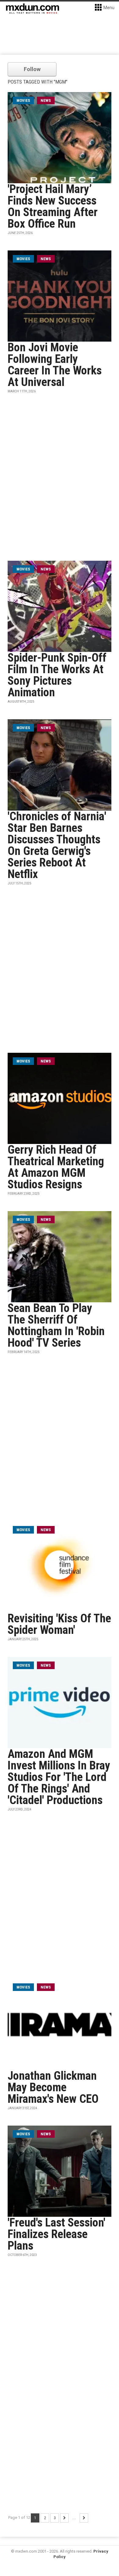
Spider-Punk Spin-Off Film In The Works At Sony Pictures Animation (57, 675)
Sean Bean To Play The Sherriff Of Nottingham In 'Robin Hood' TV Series (56, 1325)
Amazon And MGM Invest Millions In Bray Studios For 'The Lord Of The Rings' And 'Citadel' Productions (59, 1777)
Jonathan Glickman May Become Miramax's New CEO (53, 2087)
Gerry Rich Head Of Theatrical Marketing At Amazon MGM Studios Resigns (56, 1167)
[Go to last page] (84, 2518)
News (46, 100)
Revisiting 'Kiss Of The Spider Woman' (59, 1624)
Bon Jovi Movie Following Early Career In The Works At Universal (55, 365)
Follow (32, 69)
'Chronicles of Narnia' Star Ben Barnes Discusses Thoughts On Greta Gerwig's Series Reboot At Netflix (57, 845)
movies (23, 100)
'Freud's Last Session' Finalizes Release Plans (56, 2234)
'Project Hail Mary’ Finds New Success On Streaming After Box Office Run (53, 206)
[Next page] (64, 2518)
